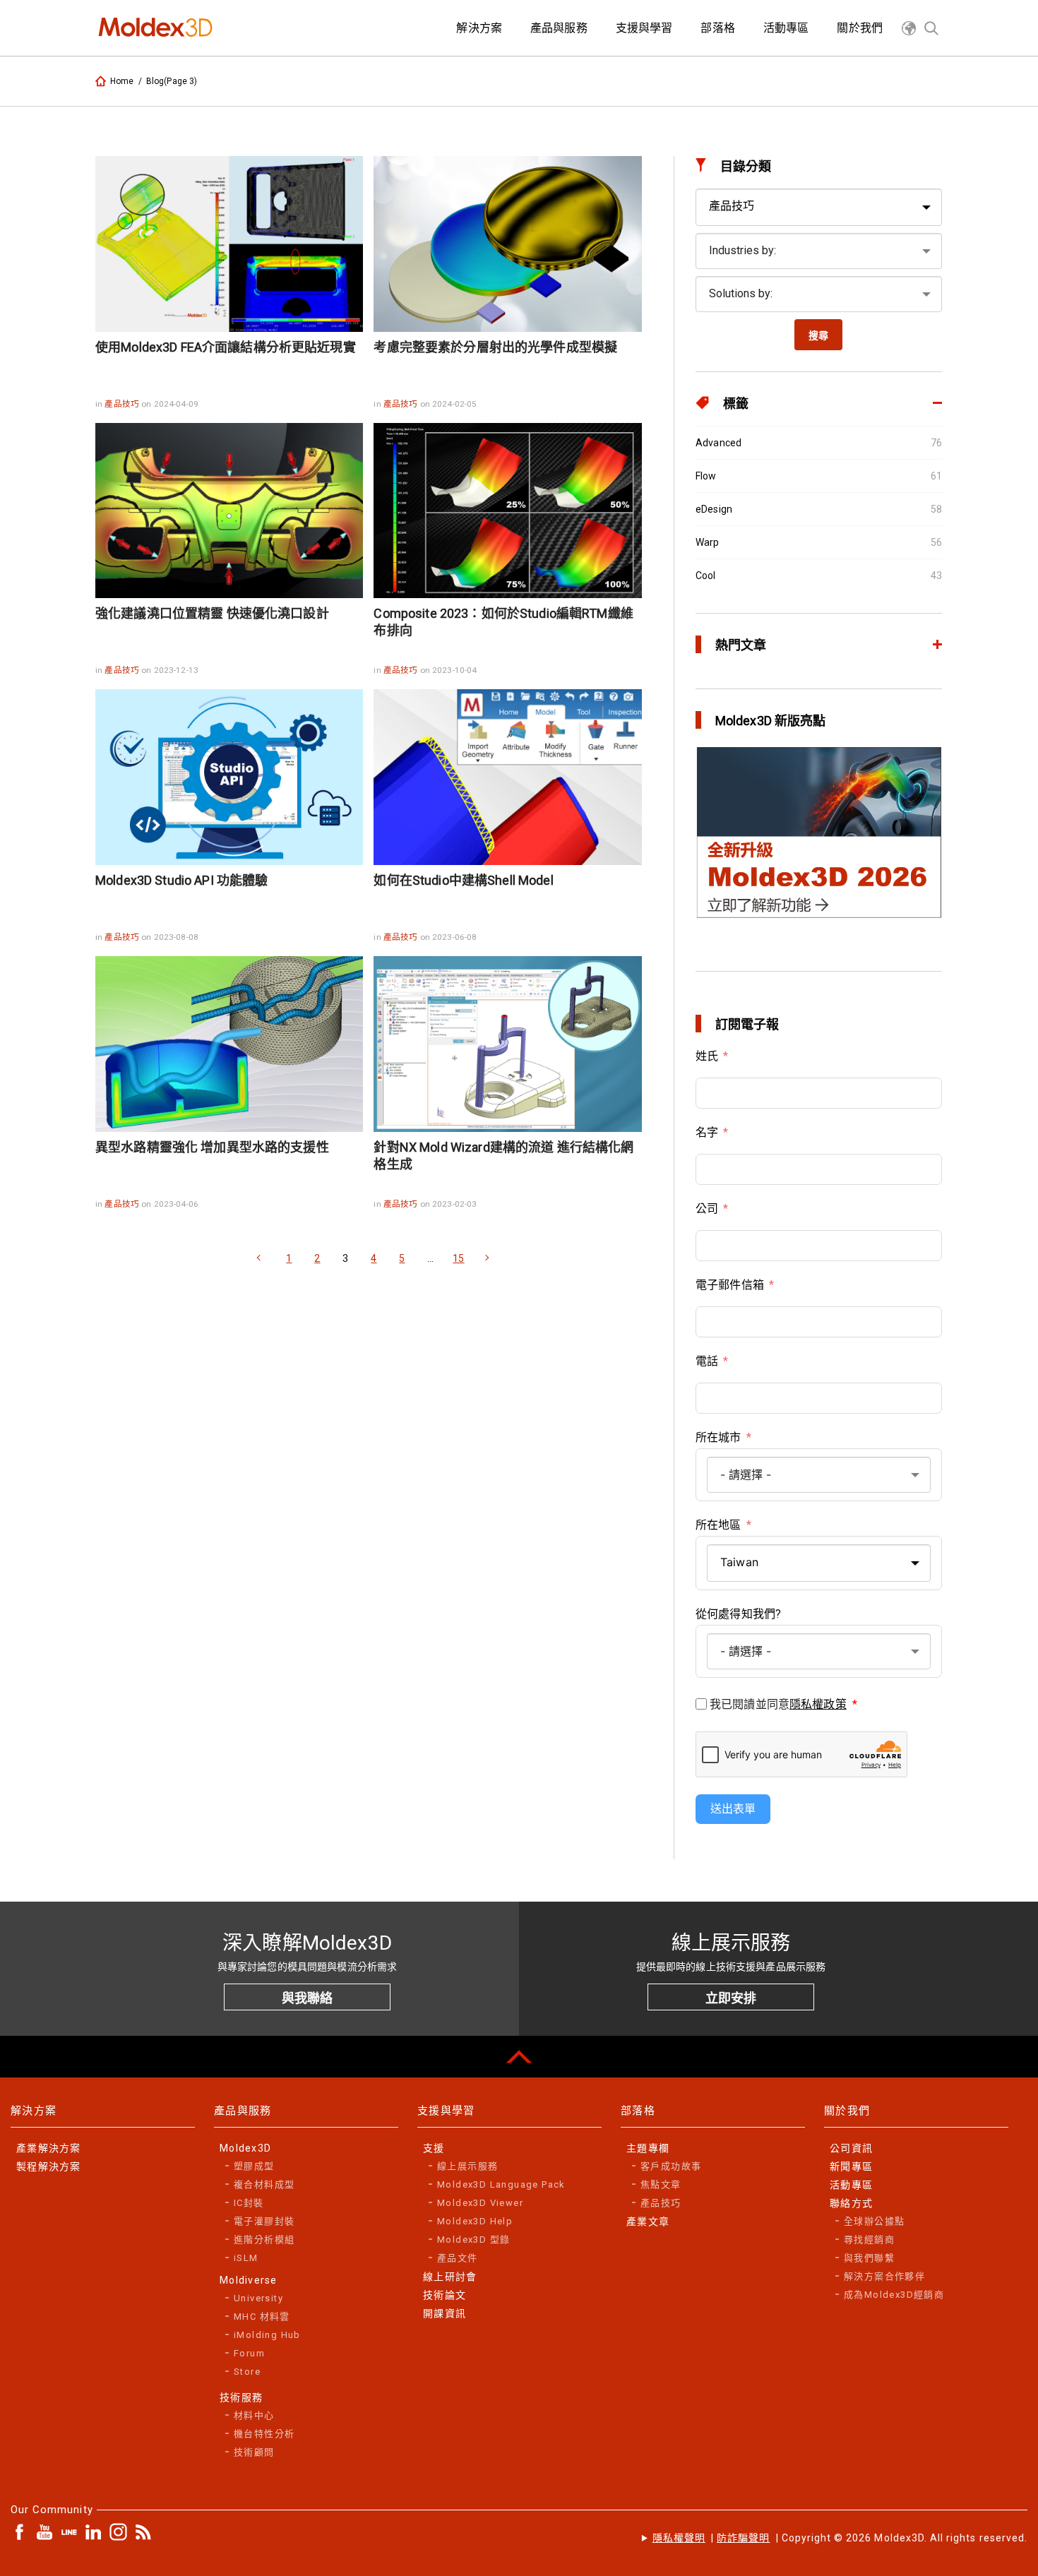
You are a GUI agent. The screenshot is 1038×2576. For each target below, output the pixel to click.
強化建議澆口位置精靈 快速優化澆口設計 (212, 613)
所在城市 (718, 1437)
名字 (707, 1132)
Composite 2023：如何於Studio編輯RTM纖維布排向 (503, 622)
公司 (707, 1209)
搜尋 (818, 335)
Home (122, 81)
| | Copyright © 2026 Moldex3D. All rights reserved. (840, 2538)
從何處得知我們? (738, 1614)
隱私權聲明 (679, 2538)
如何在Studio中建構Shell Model (463, 880)
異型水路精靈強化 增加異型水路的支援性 (212, 1147)
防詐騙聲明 (743, 2538)
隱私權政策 (818, 1704)
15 (458, 1258)
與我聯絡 (307, 1998)
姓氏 (707, 1056)
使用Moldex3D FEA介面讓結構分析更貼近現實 (226, 347)
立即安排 (731, 1998)
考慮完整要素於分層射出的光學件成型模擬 (495, 347)
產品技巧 (123, 404)
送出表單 (733, 1809)
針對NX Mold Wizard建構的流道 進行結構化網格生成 (503, 1156)
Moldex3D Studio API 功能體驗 (181, 880)
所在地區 (718, 1525)
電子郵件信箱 (730, 1285)
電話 (707, 1361)
